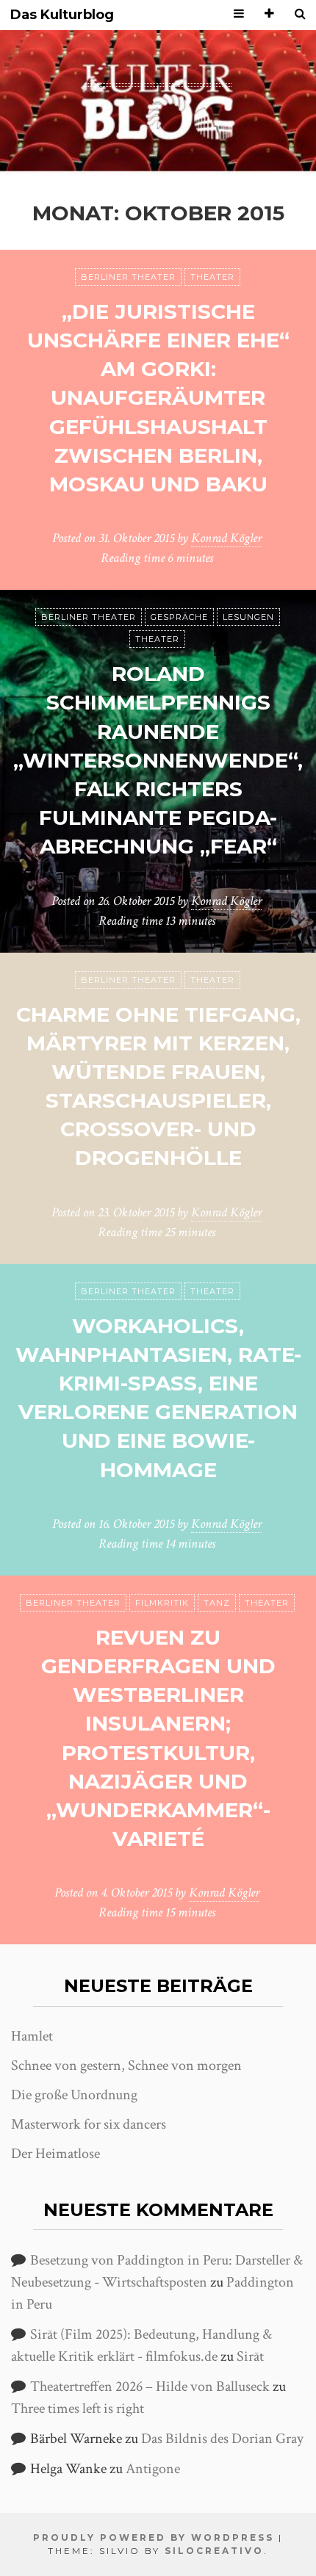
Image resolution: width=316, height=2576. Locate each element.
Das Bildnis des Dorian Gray (222, 2439)
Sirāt (250, 2356)
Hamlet (32, 2036)
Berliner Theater (128, 277)
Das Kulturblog (62, 15)
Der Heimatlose (55, 2154)
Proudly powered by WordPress (154, 2537)
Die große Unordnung (74, 2095)
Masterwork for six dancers (89, 2124)
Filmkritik (162, 1603)
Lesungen (248, 617)
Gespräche (179, 617)
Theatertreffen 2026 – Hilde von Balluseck (150, 2386)
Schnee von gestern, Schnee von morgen (126, 2066)
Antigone (153, 2469)
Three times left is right (78, 2409)
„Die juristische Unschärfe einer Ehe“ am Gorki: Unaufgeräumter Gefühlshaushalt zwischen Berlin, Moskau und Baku (158, 398)
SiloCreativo (214, 2551)
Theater (212, 277)
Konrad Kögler (226, 538)
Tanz (217, 1603)
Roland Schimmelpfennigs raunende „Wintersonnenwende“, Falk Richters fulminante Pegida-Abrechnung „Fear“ (158, 760)
